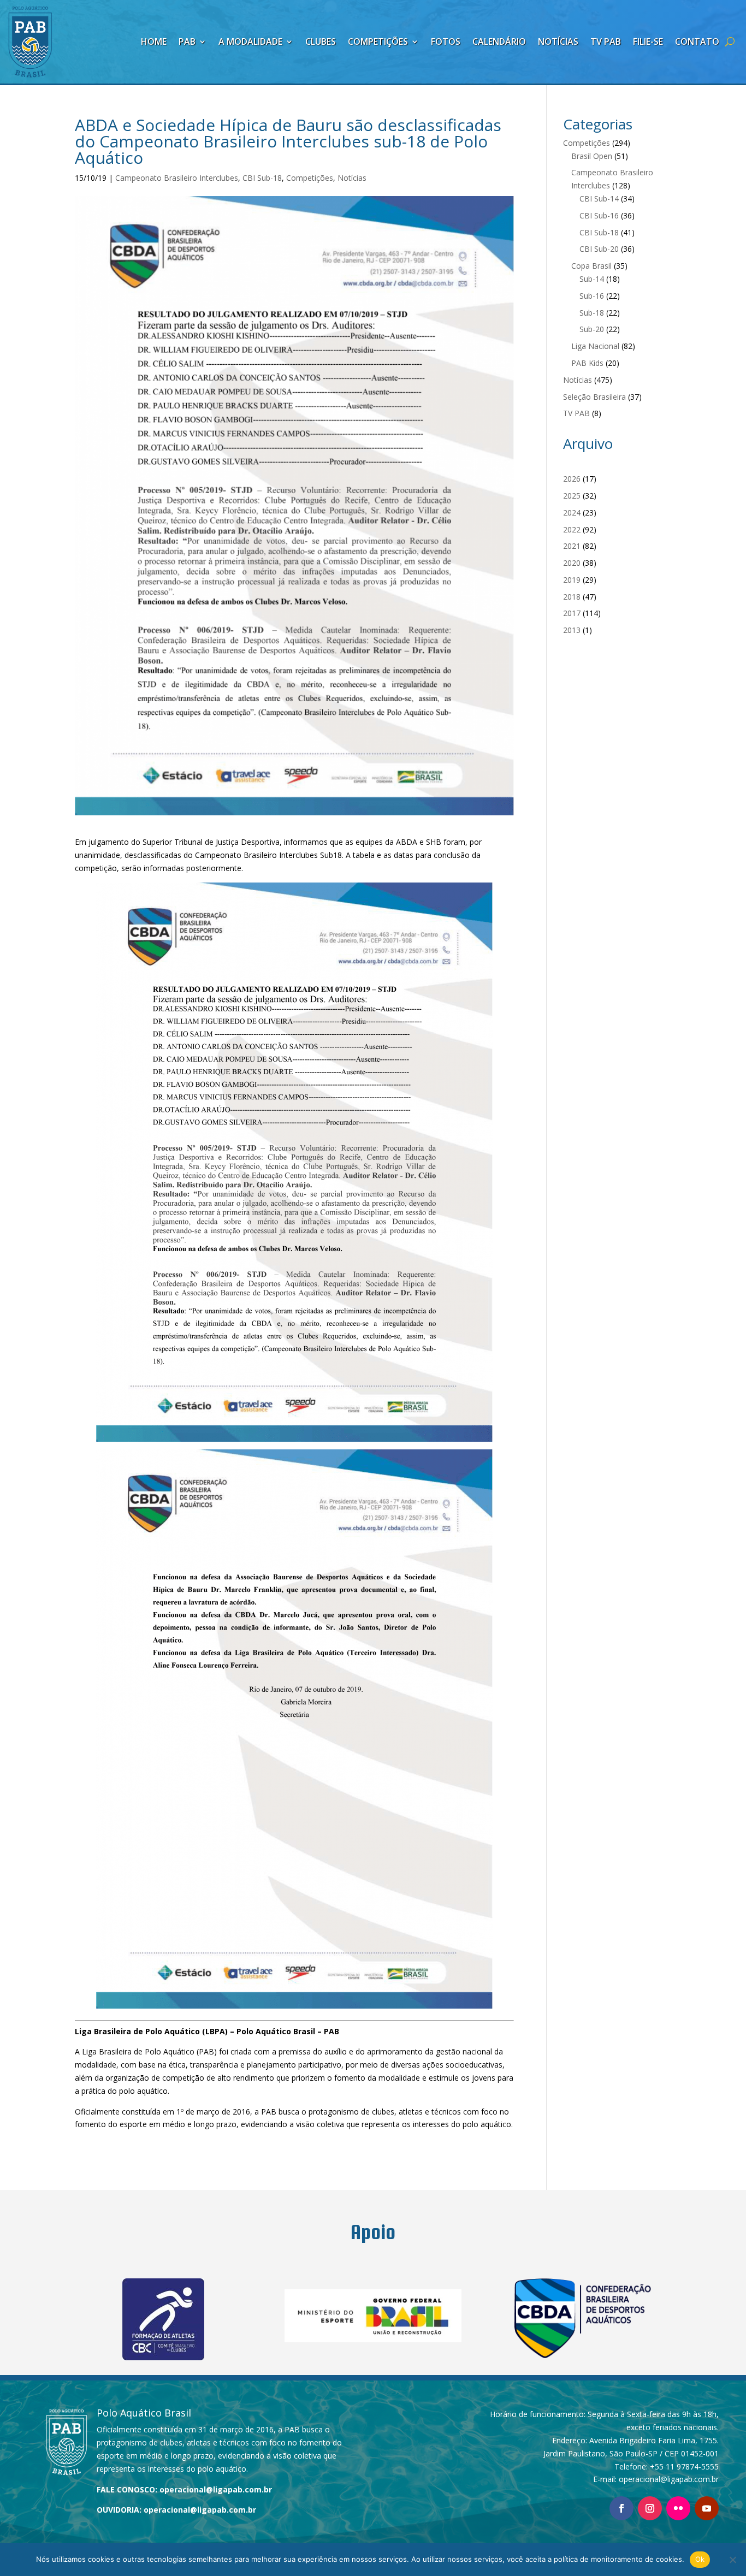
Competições (378, 42)
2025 (572, 496)
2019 (572, 580)
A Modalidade (250, 42)
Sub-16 (592, 296)
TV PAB (606, 42)
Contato (697, 42)
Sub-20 (592, 329)
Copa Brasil (591, 266)
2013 (572, 630)
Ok (700, 2559)
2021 (572, 546)
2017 (572, 613)
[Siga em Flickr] (678, 2508)
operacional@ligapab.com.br (216, 2489)
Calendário (499, 42)
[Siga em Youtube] (707, 2508)
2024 (572, 513)
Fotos (446, 42)
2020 (572, 563)
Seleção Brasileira (594, 397)
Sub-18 (592, 313)
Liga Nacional (595, 346)
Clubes (321, 42)
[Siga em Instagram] (650, 2508)
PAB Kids (587, 363)
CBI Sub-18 (262, 178)
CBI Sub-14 (599, 199)
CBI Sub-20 (599, 249)
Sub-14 (592, 279)
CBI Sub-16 (599, 215)
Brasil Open (592, 156)
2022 (572, 529)
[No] (732, 2560)
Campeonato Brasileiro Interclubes (177, 178)
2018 (572, 597)
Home (154, 42)
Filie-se (648, 42)
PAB (187, 42)
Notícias (558, 42)
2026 (572, 479)
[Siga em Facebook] (621, 2508)
